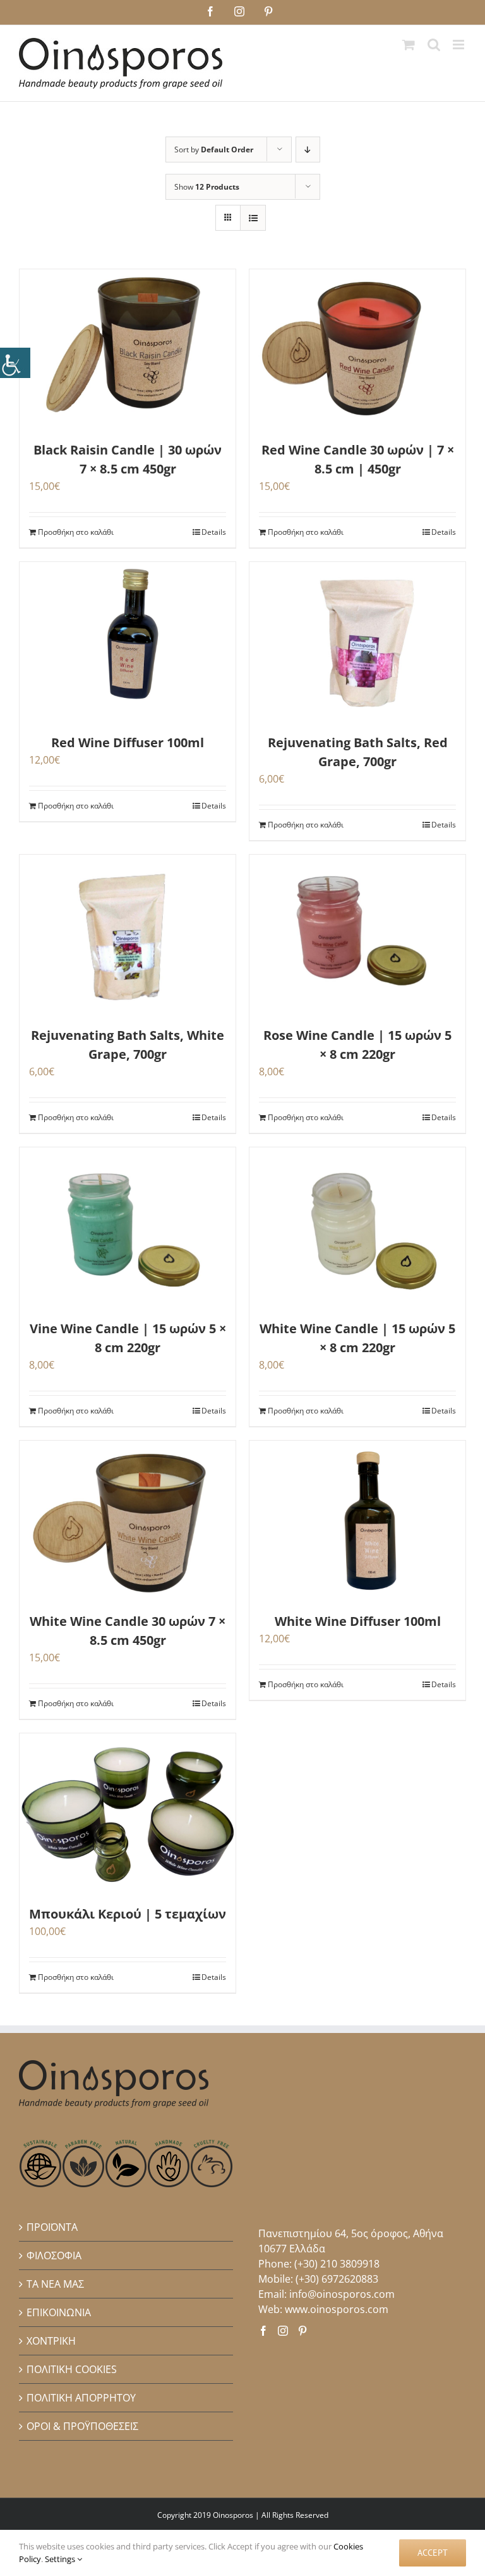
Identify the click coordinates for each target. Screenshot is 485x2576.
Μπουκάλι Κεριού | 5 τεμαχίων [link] (128, 1914)
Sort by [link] (214, 150)
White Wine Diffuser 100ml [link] (358, 1621)
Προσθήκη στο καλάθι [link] (76, 532)
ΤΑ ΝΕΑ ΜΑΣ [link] (55, 2284)
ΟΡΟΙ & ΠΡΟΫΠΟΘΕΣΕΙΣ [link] (82, 2426)
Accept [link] (433, 2553)
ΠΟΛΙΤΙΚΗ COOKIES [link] (72, 2369)
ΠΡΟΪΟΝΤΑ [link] (52, 2227)
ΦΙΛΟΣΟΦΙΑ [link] (54, 2256)
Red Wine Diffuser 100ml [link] (128, 742)
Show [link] (207, 187)
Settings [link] (61, 2559)
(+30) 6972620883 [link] (337, 2279)
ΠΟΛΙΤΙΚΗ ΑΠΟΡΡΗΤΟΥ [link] (81, 2398)
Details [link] (214, 532)
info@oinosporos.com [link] (342, 2294)
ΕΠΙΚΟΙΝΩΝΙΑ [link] (59, 2312)
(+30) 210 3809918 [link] (337, 2264)
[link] (15, 363)
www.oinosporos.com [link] (337, 2309)
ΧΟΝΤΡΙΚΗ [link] (51, 2341)
